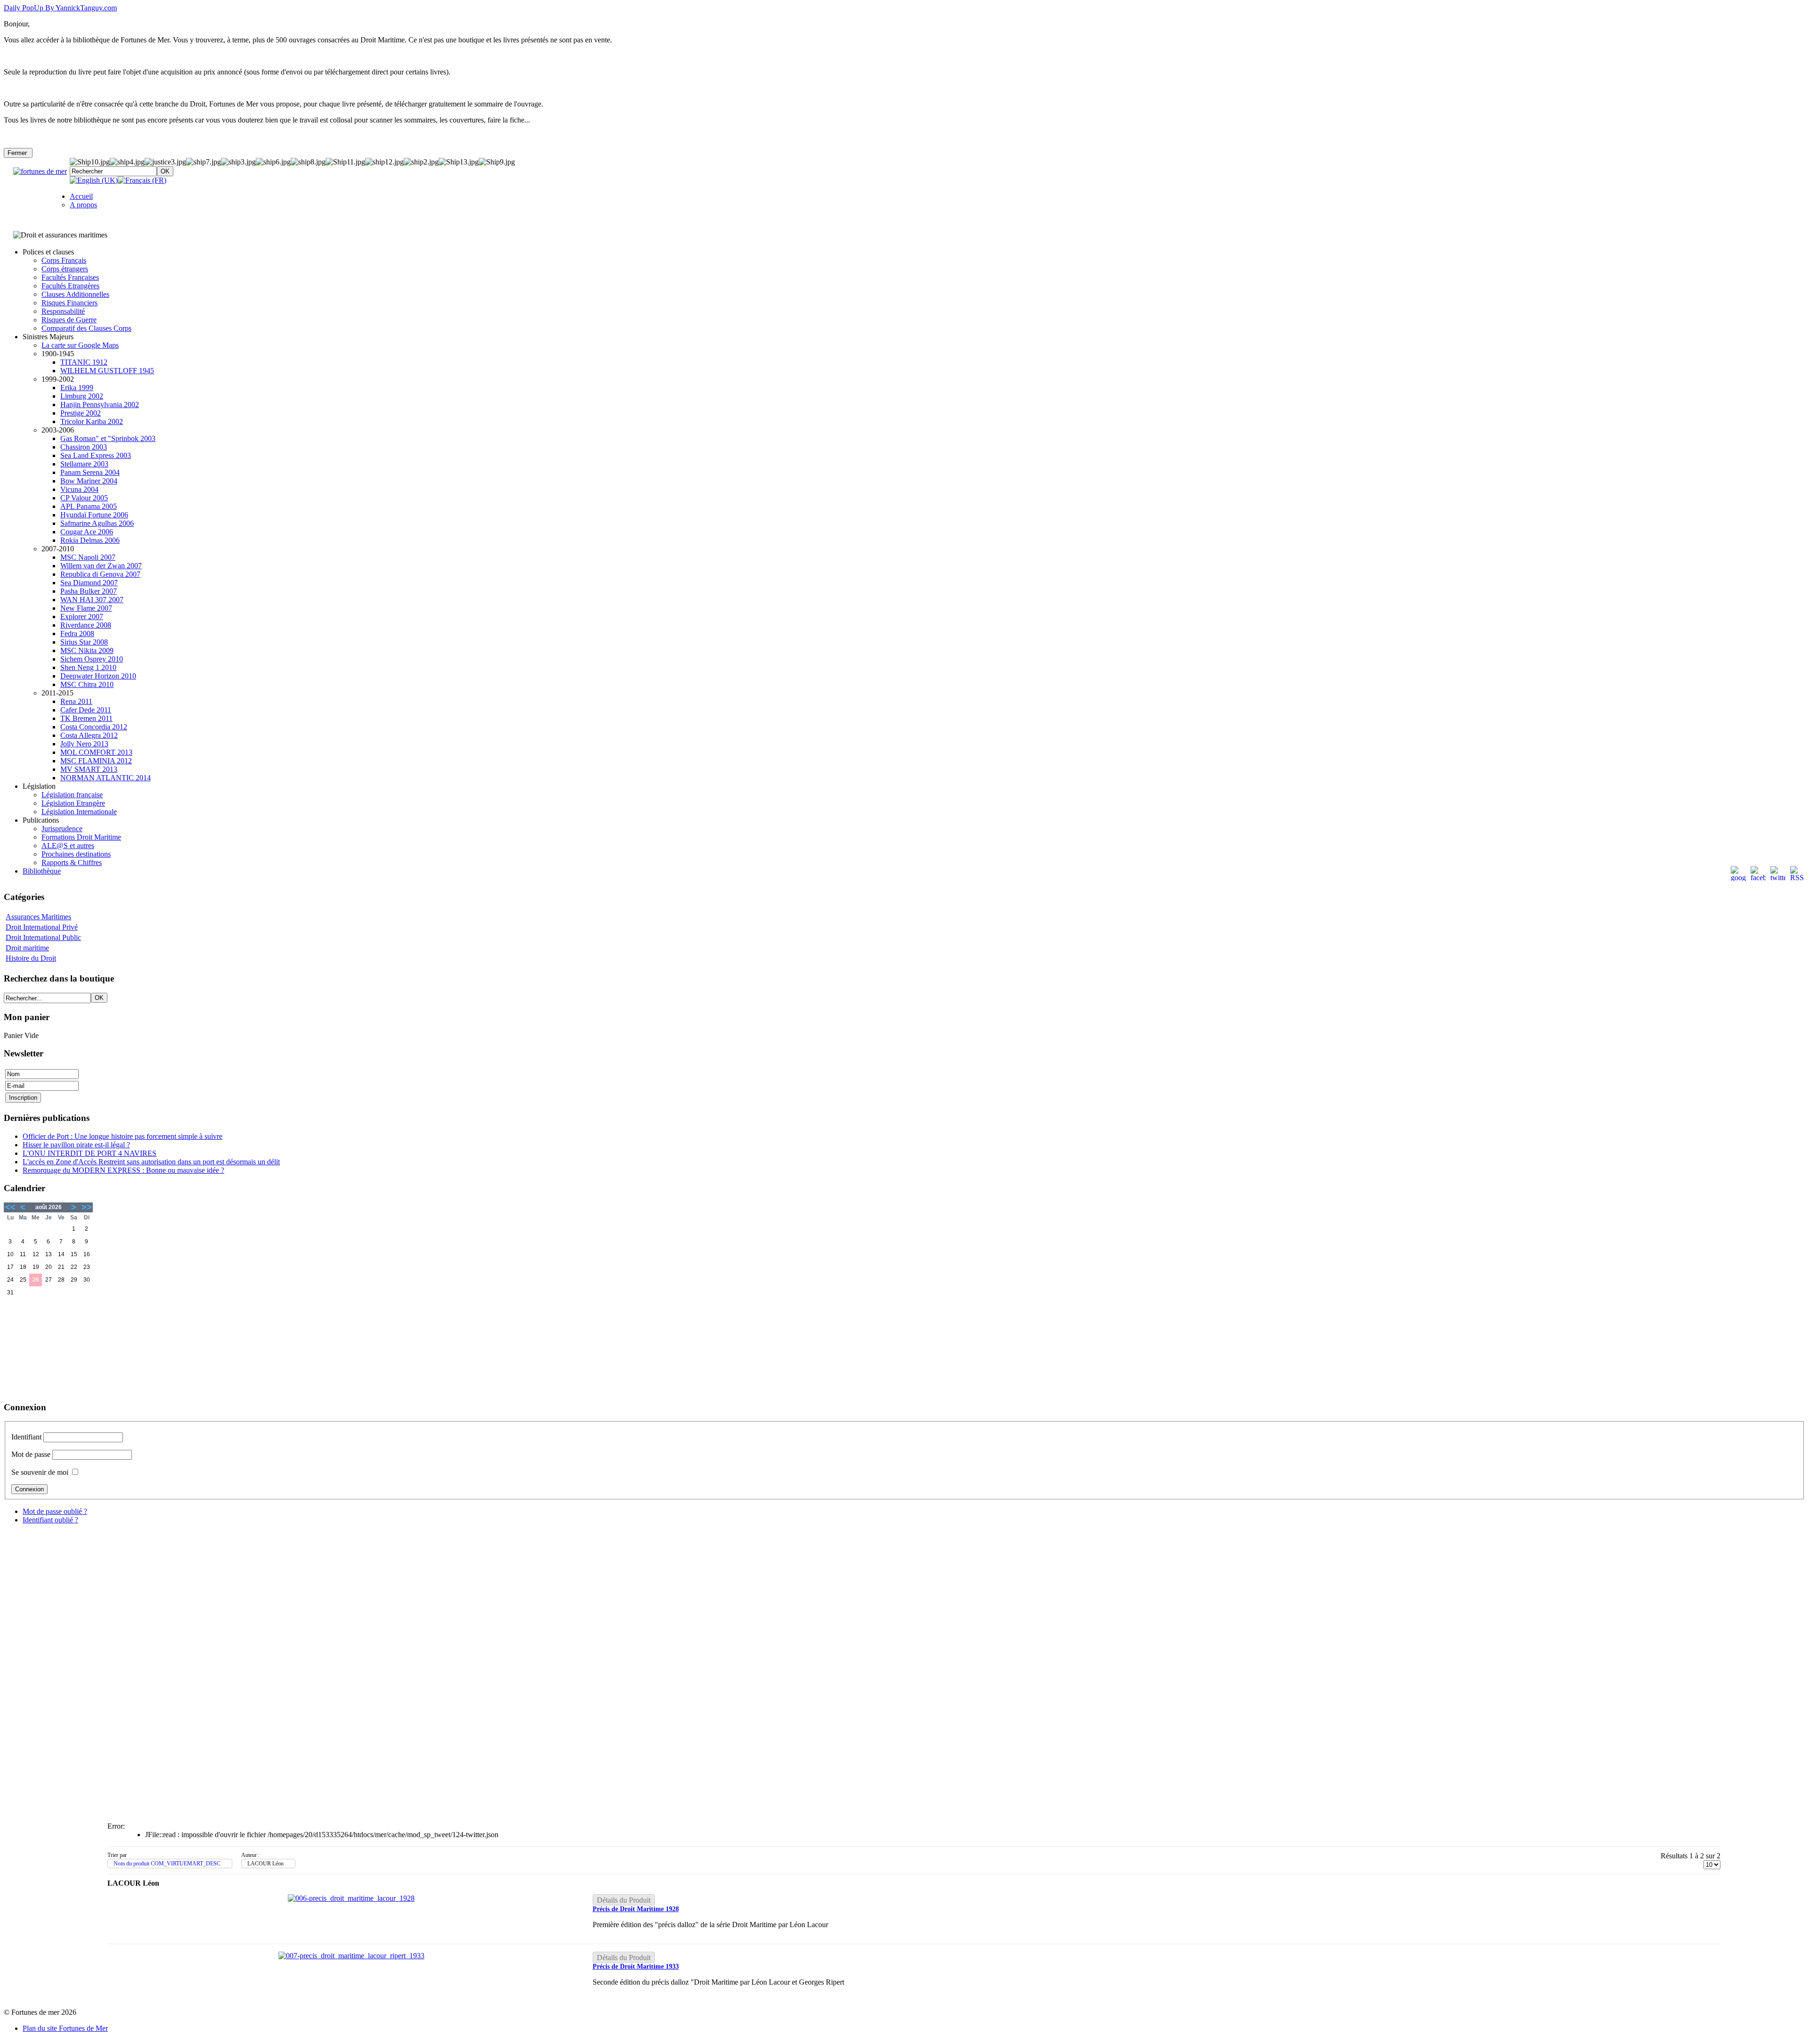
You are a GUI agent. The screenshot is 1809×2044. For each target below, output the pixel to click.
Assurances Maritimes (38, 917)
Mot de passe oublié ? (55, 1511)
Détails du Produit (624, 1900)
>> (87, 1207)
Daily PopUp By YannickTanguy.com (60, 8)
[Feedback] (1803, 943)
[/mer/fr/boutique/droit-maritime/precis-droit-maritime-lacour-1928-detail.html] (351, 1898)
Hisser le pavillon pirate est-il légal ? (76, 1145)
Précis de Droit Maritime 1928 (636, 1909)
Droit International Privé (42, 927)
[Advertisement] (51, 1346)
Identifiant (26, 1437)
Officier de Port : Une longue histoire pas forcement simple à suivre (122, 1136)
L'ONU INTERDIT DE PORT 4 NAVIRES (90, 1153)
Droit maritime (27, 948)
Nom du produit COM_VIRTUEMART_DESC (167, 1864)
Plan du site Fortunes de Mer (65, 2028)
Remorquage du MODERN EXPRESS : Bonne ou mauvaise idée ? (123, 1170)
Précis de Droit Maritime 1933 (636, 1966)
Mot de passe (31, 1454)
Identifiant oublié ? (50, 1520)
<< (10, 1207)
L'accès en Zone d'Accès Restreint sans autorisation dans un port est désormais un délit (151, 1162)
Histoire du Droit (31, 958)
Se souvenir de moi (40, 1472)
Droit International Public (43, 937)
